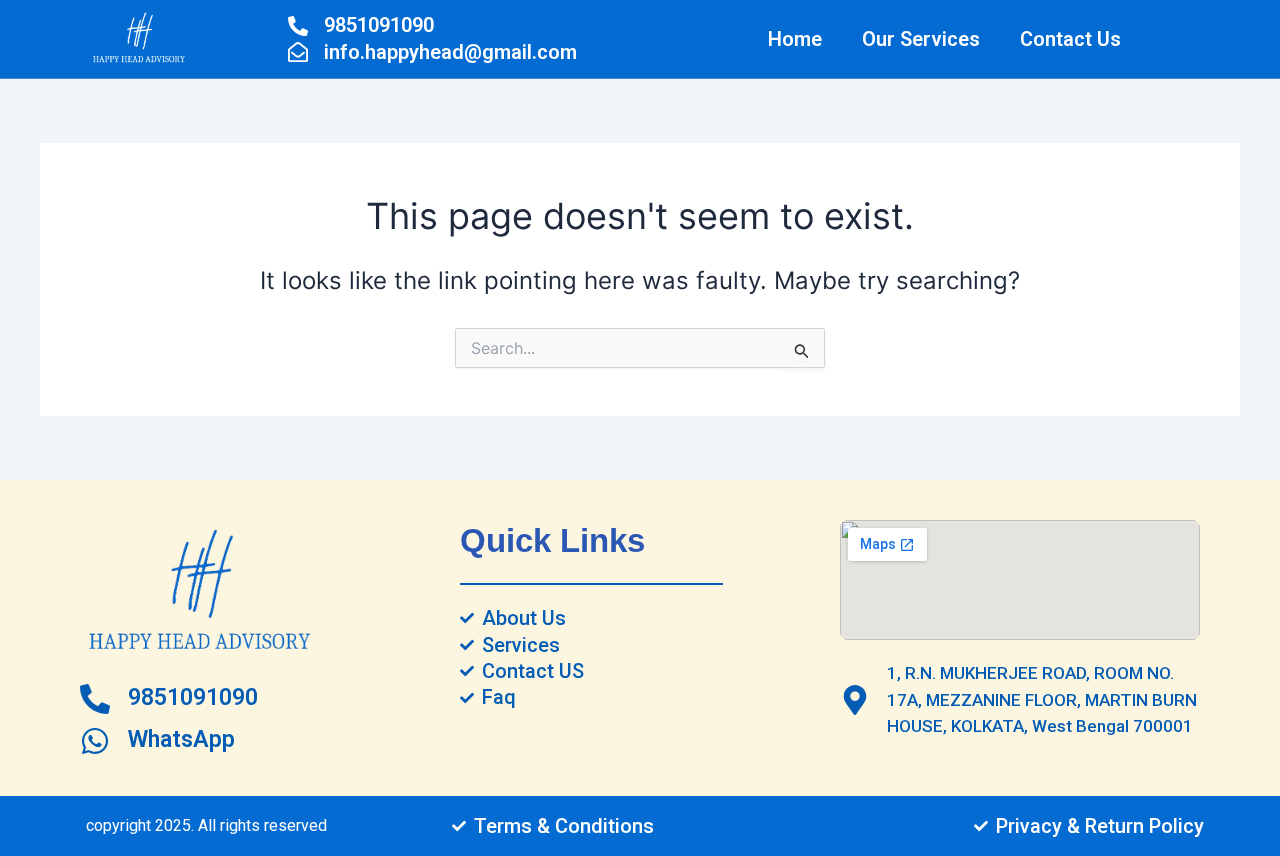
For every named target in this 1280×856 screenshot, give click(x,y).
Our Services (921, 39)
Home (795, 39)
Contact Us (1070, 39)
